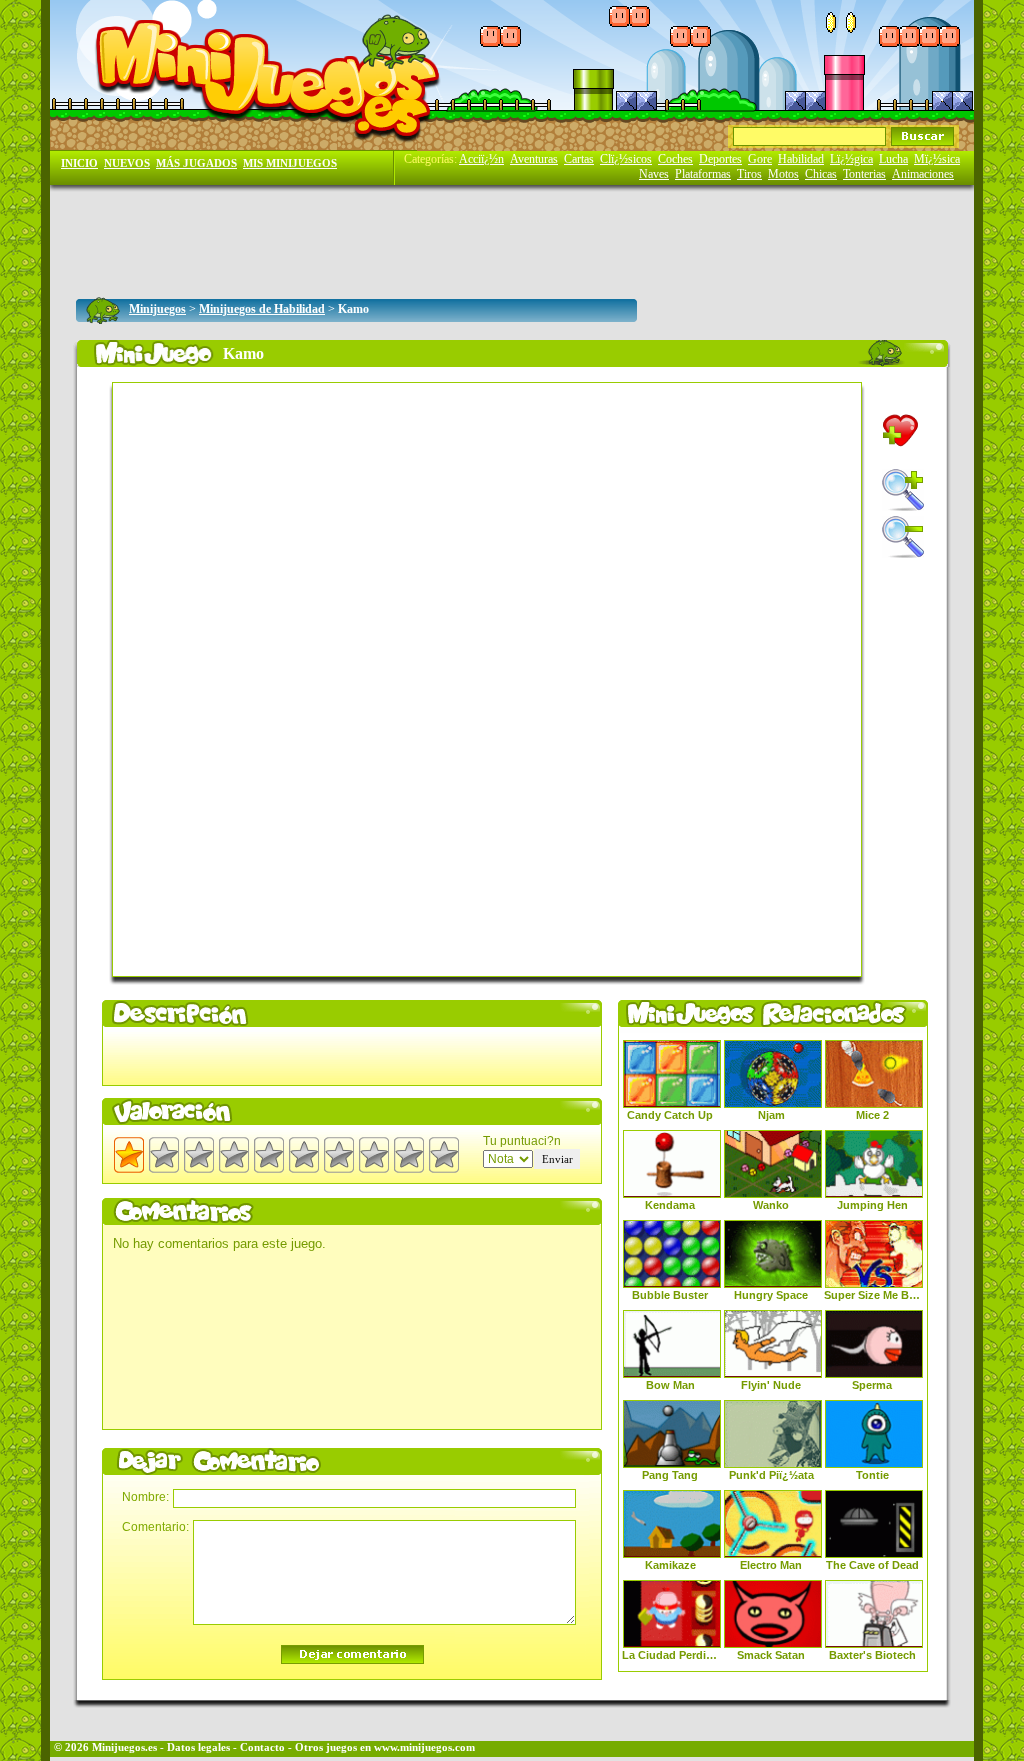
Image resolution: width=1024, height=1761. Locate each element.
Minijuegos (157, 309)
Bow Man (670, 1385)
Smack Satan (771, 1655)
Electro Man (771, 1565)
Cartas (579, 159)
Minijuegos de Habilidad (262, 309)
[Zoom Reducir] (903, 537)
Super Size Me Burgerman (872, 1295)
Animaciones (923, 174)
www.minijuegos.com (424, 1747)
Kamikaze (670, 1565)
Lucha (893, 159)
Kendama (670, 1205)
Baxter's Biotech (872, 1655)
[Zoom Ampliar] (903, 490)
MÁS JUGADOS (196, 163)
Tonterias (864, 174)
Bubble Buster (670, 1295)
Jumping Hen (872, 1205)
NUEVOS (127, 163)
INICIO (79, 163)
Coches (675, 159)
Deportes (720, 159)
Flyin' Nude (771, 1385)
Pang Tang (670, 1475)
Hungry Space (771, 1295)
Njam (771, 1115)
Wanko (771, 1205)
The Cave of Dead (872, 1565)
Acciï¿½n (481, 159)
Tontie (872, 1475)
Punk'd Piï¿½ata (771, 1475)
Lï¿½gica (851, 159)
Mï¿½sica (937, 159)
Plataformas (703, 174)
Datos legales (198, 1747)
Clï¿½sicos (626, 159)
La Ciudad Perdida (670, 1655)
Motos (783, 174)
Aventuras (534, 159)
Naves (654, 174)
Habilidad (801, 159)
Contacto (262, 1747)
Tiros (749, 174)
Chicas (821, 174)
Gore (760, 159)
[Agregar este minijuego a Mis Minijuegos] (900, 430)
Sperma (872, 1385)
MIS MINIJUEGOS (290, 163)
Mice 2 (872, 1115)
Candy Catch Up (670, 1115)
